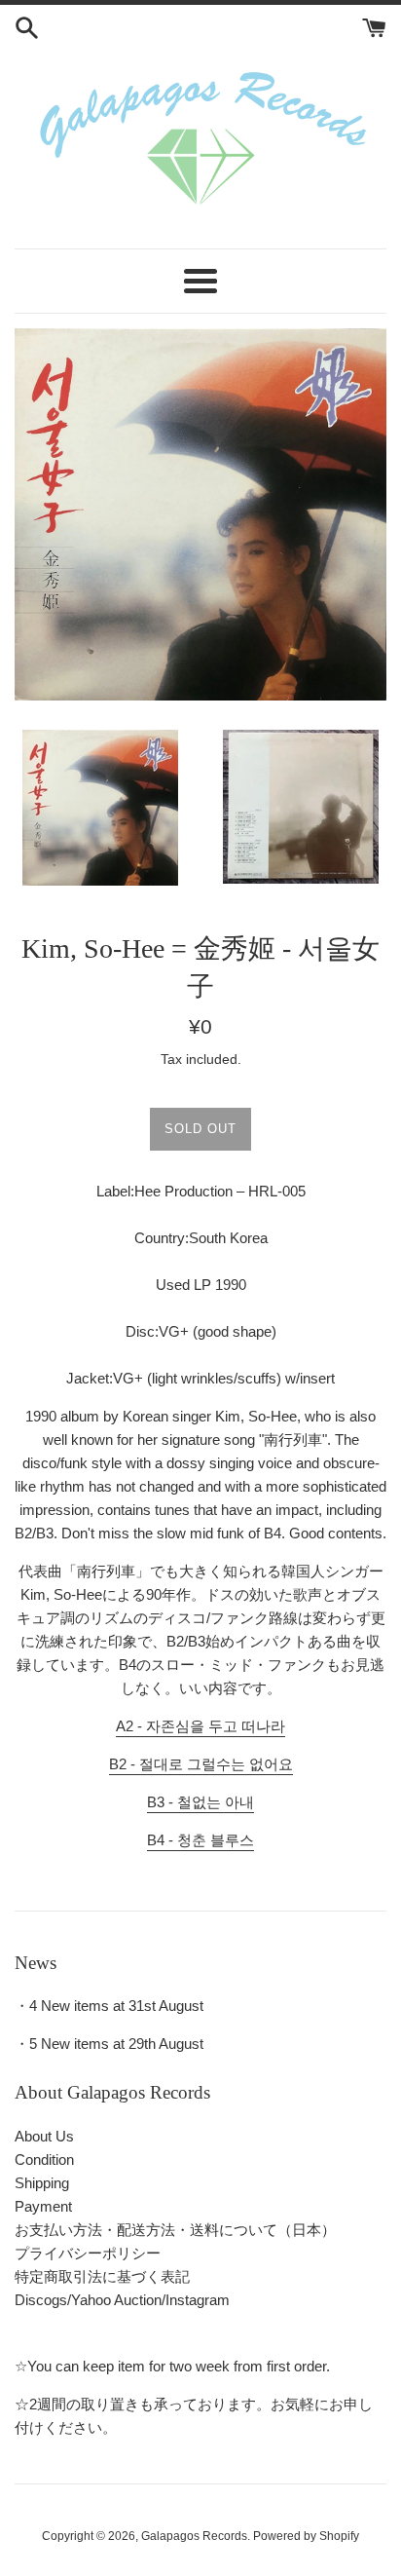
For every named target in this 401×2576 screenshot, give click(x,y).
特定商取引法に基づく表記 (102, 2276)
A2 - (200, 1726)
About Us (44, 2136)
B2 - (201, 1764)
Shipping (42, 2183)
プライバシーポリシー (88, 2253)
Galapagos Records (194, 2536)
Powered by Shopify (306, 2536)
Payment (43, 2206)
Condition (44, 2159)
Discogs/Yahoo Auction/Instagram (122, 2300)
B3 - (200, 1802)
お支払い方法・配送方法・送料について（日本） (175, 2230)
